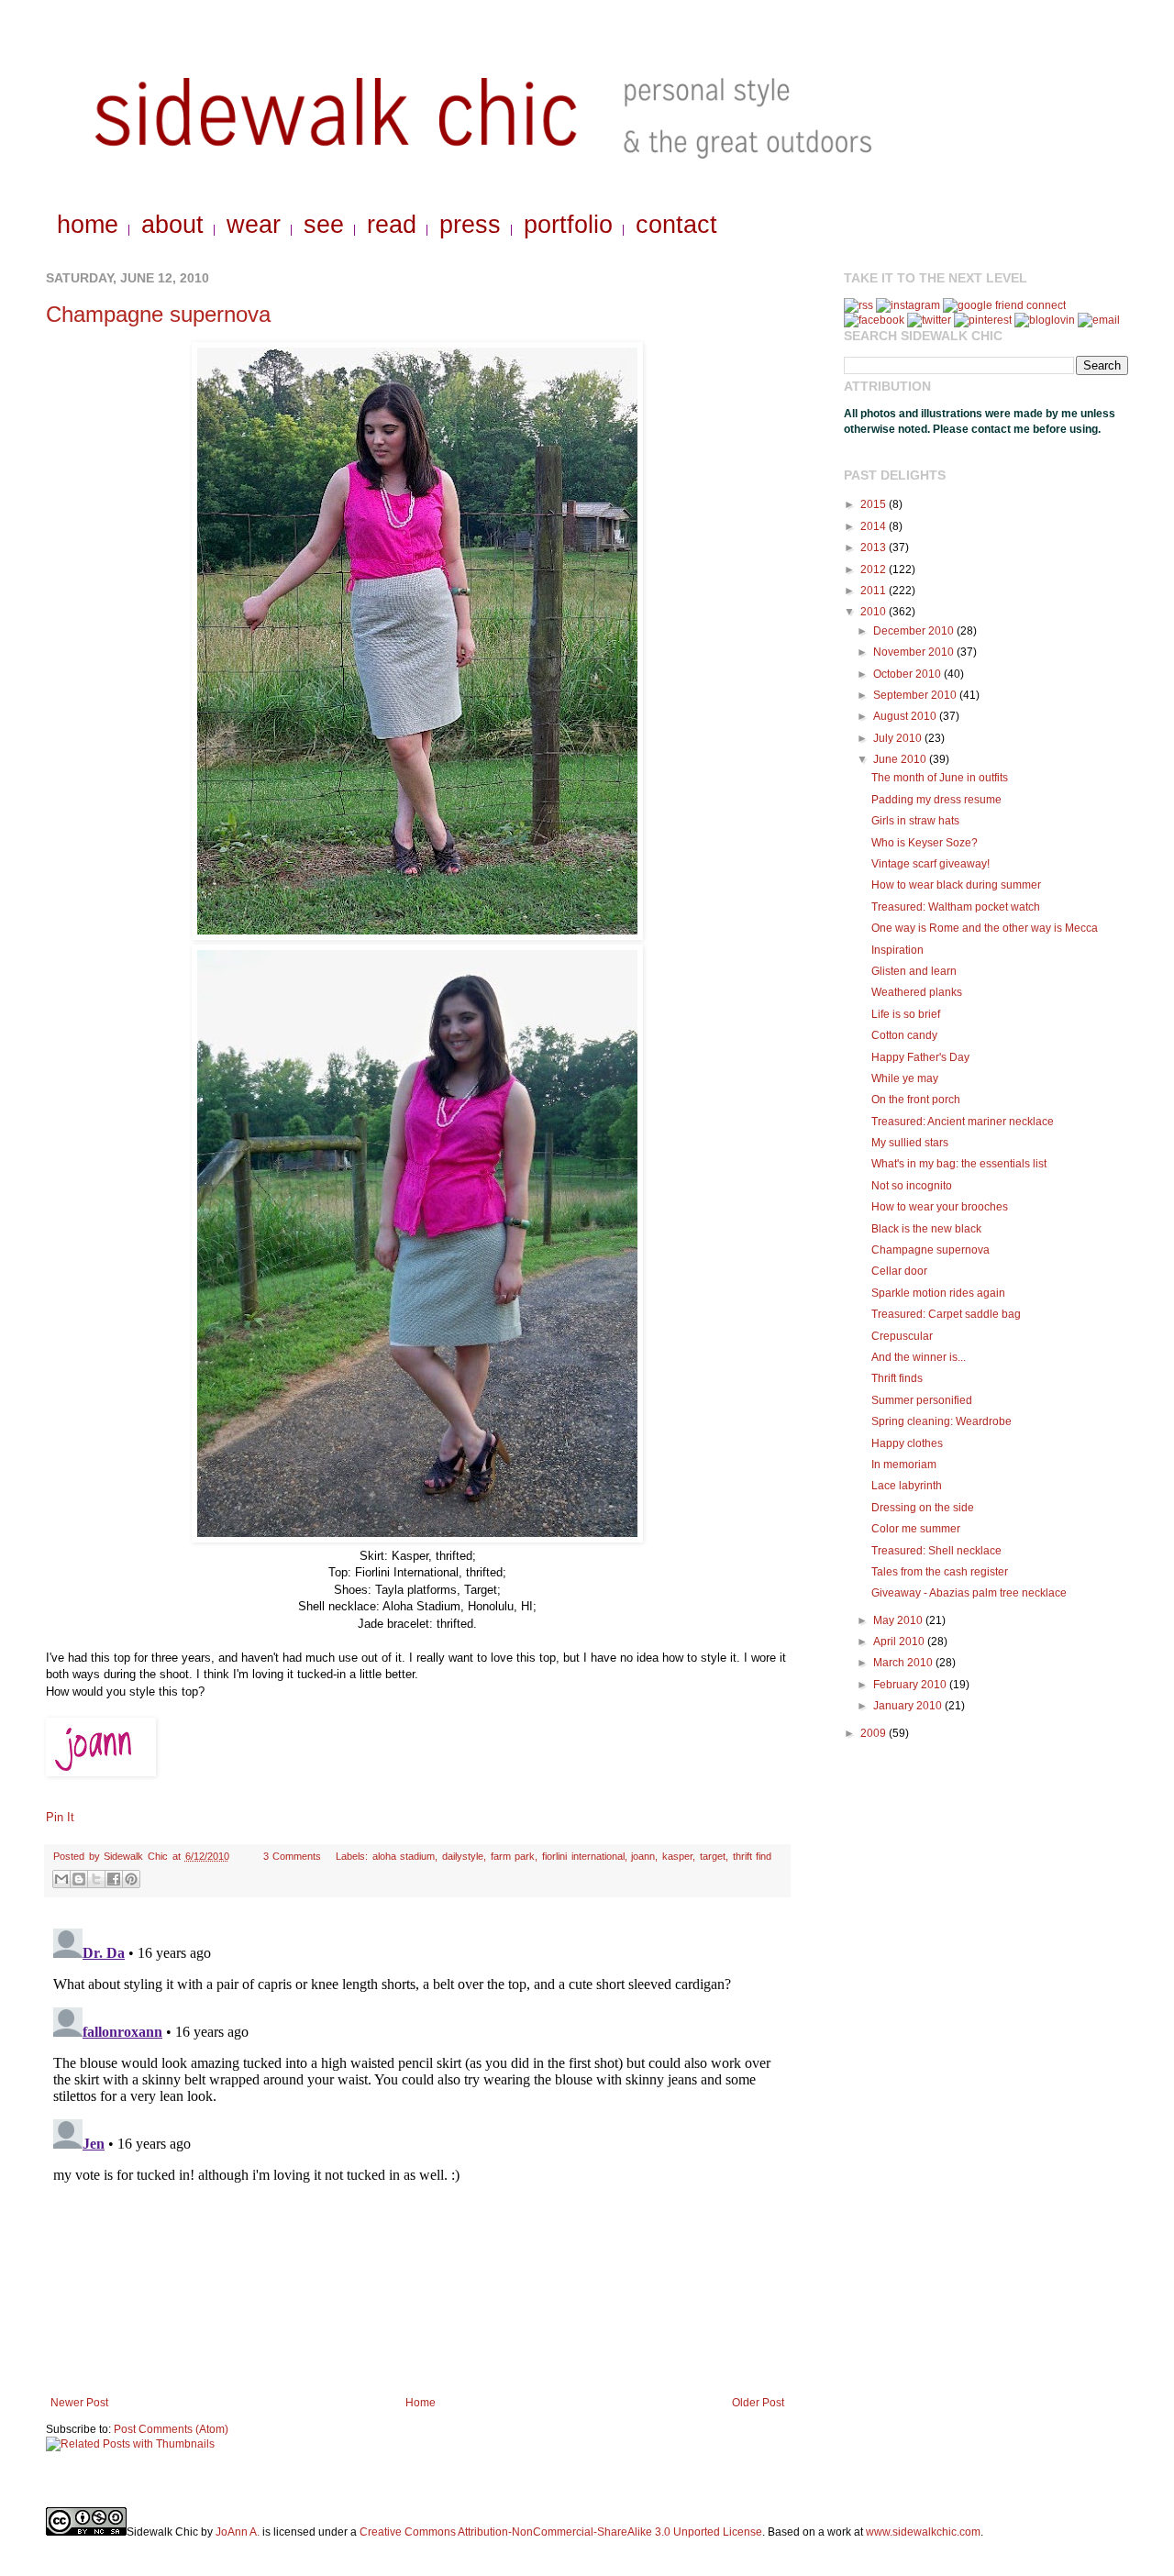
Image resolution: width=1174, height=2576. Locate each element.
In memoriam (904, 1465)
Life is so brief (906, 1014)
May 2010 (899, 1620)
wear (254, 225)
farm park (513, 1856)
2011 (875, 591)
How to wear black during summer (956, 885)
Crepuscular (902, 1336)
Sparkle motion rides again (938, 1293)
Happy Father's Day (920, 1057)
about (172, 225)
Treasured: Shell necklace (936, 1551)
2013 (875, 547)
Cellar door (899, 1271)
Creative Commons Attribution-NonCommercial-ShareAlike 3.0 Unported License (561, 2532)
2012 (875, 569)
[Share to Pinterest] (131, 1879)
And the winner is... (919, 1357)
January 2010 (909, 1706)
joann (643, 1856)
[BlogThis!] (79, 1879)
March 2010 (904, 1663)
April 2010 (900, 1642)
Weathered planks (917, 992)
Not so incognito (912, 1186)
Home (421, 2403)
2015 (875, 504)
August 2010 (906, 716)
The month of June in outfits (940, 778)
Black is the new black (926, 1229)
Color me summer (916, 1529)
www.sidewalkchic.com (923, 2532)
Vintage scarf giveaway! (930, 864)
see (324, 225)
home (88, 225)
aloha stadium (404, 1856)
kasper (677, 1856)
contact (676, 225)
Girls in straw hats (915, 821)
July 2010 (899, 738)
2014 (875, 526)
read (392, 225)
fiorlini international (583, 1856)
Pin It (60, 1817)
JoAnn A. (238, 2532)
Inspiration (897, 950)
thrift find (753, 1856)
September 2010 (916, 695)
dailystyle (463, 1856)
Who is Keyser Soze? (925, 843)
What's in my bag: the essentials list (959, 1164)
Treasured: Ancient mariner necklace (963, 1122)
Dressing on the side (923, 1508)
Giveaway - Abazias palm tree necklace (969, 1593)
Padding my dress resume (936, 800)
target (713, 1856)
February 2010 (911, 1685)
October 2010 (908, 674)
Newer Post (79, 2403)
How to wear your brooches (940, 1207)
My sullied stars (910, 1143)
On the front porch (916, 1100)
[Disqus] (417, 2150)
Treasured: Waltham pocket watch (956, 907)
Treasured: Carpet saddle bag (946, 1314)
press (470, 225)
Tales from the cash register (940, 1572)
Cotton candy (904, 1035)
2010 (875, 612)
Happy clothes (907, 1443)
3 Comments (293, 1856)
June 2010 (901, 759)
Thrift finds (897, 1378)
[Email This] (61, 1879)
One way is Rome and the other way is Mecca (985, 928)
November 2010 (915, 652)
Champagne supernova (158, 314)
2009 (875, 1733)
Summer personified (922, 1400)
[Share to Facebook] (114, 1879)
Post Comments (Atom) (171, 2429)
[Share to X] (96, 1879)
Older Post (758, 2403)
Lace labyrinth (907, 1486)
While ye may (905, 1078)
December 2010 (915, 631)
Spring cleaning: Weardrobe (941, 1421)
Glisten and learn (914, 971)
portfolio (568, 225)
